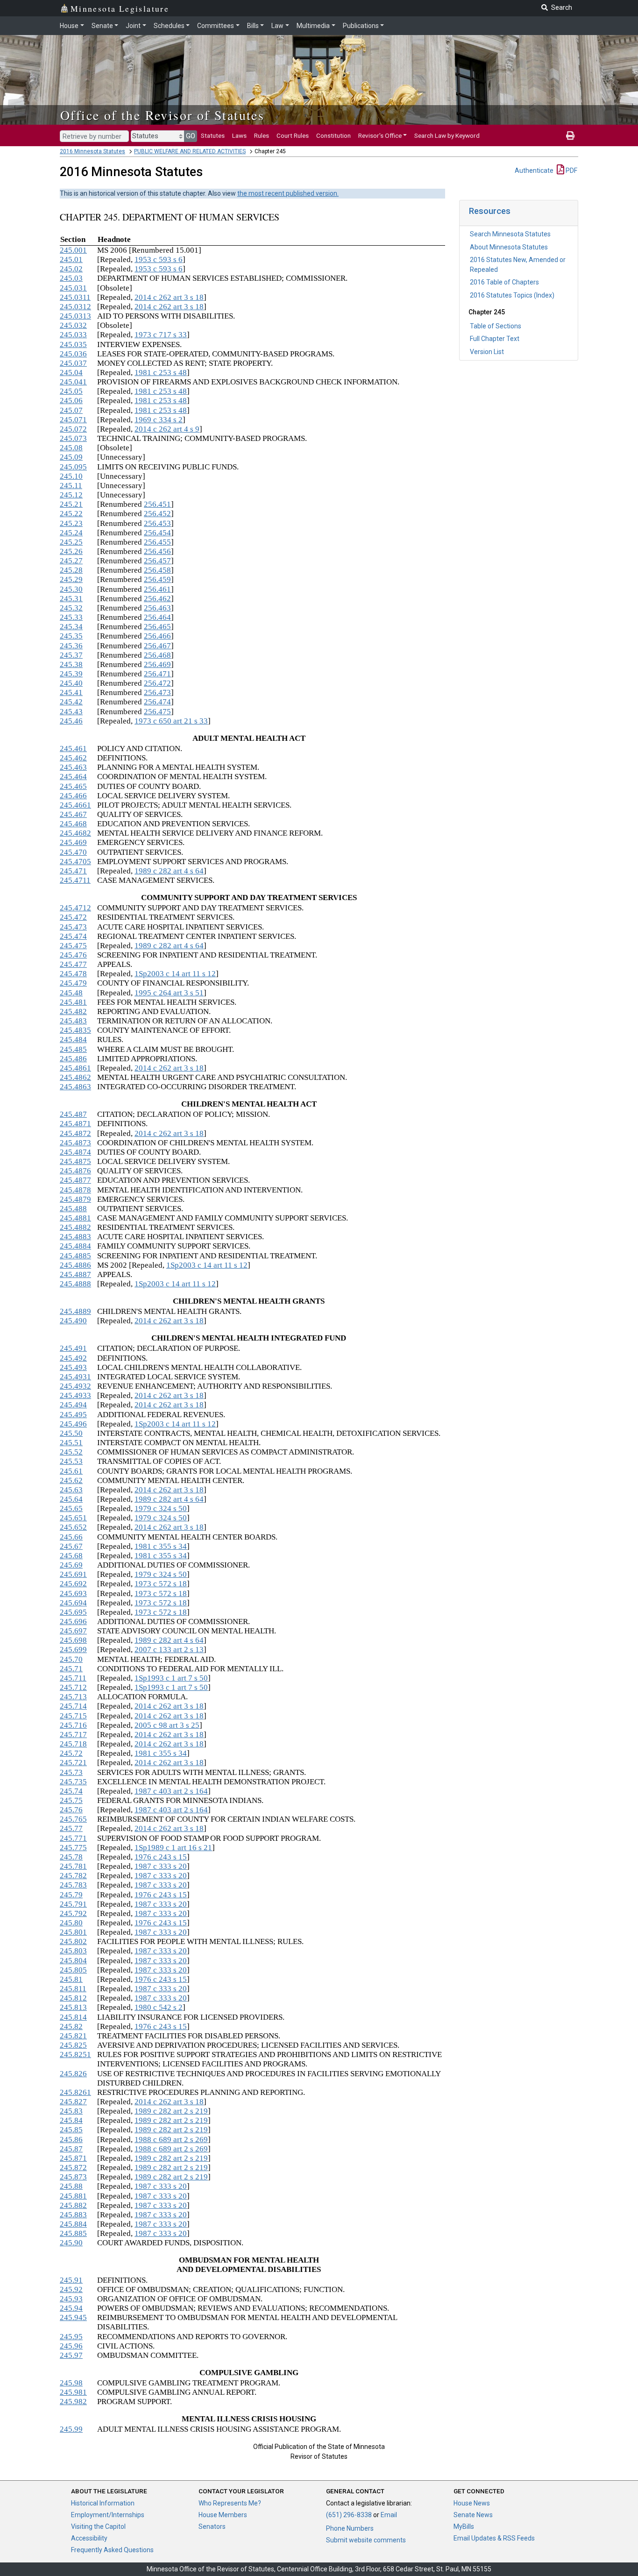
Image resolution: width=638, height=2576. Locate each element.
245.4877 (75, 1180)
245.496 (73, 1424)
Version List (487, 352)
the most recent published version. (288, 193)
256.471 (157, 674)
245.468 (73, 824)
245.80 (71, 1923)
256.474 (157, 702)
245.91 (71, 2280)
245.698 (73, 1640)
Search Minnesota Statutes (510, 234)
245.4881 (75, 1218)
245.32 (71, 608)
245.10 (71, 476)
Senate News (473, 2515)
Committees (216, 26)
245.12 (71, 495)
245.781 (73, 1866)
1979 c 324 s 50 (161, 1508)
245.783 (73, 1885)
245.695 (73, 1612)
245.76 (71, 1810)
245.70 (71, 1659)
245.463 (73, 767)
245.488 (73, 1209)
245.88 (71, 2186)
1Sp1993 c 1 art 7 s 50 (171, 1678)
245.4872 (75, 1133)
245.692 (73, 1584)
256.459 (157, 579)
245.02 (71, 269)
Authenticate (534, 170)
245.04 (71, 373)
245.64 (71, 1499)
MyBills (464, 2526)
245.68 (71, 1556)
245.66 (71, 1537)
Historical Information (103, 2503)
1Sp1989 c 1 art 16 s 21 (173, 1848)
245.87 (71, 2149)
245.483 (73, 1021)
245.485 (73, 1049)
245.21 (71, 504)
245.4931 (75, 1377)
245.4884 (75, 1246)
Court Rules (293, 135)
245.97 (71, 2355)
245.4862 (75, 1077)
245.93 (71, 2299)
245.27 (71, 561)
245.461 (73, 749)
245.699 (73, 1650)
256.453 (157, 523)
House (69, 26)
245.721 (73, 1763)
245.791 (73, 1904)
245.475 (73, 946)
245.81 (71, 1979)
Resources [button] (490, 211)
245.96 (71, 2346)
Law (277, 26)
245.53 (71, 1461)
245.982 (73, 2402)
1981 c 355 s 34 (161, 1546)
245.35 (71, 636)
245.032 (73, 325)
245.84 (71, 2120)
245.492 (73, 1358)
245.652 (73, 1527)
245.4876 (75, 1171)
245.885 (73, 2233)
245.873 (73, 2177)
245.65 (71, 1508)
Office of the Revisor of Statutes (162, 115)
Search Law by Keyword (447, 135)
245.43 (71, 712)
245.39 (71, 674)
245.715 (73, 1716)
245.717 (73, 1735)
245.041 (73, 382)
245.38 (71, 664)
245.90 (71, 2243)
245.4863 (75, 1087)
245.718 (73, 1744)
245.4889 (75, 1311)
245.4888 (75, 1284)
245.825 (73, 2045)
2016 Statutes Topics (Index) (512, 295)
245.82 (71, 2026)
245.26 (71, 551)
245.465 (73, 786)
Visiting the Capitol (98, 2526)
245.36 (71, 646)
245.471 (73, 871)
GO (191, 136)
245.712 (73, 1687)
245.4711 (75, 880)
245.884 (73, 2224)
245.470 (73, 852)
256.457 (157, 561)
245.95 (71, 2337)
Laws (239, 135)
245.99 (71, 2429)
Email (389, 2515)
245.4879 (75, 1199)
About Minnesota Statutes (509, 247)
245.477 (73, 964)
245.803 (73, 1951)
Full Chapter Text (495, 339)
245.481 (73, 1002)
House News (472, 2503)
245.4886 (75, 1265)
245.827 (73, 2102)
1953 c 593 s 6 (159, 259)
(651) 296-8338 (349, 2515)
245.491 (73, 1348)
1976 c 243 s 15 (161, 1857)
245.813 (73, 2007)
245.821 (73, 2036)
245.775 (73, 1848)
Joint (133, 26)
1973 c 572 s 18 (161, 1584)
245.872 (73, 2168)
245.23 (71, 523)
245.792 (73, 1913)
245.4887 (75, 1274)
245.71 (71, 1669)
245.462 (73, 758)
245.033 (73, 335)
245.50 (71, 1433)
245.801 (73, 1932)
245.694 (73, 1603)
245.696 (73, 1622)
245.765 (73, 1819)
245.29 (71, 579)
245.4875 (75, 1161)
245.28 (71, 570)
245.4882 (75, 1227)
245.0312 (75, 307)
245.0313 (75, 316)
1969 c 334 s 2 (159, 420)
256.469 (157, 664)
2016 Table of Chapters (504, 282)
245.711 (73, 1678)
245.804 (73, 1961)
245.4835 (75, 1030)
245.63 (71, 1490)
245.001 (73, 250)
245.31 (71, 599)
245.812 (73, 1998)
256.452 (157, 514)
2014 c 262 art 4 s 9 (167, 429)
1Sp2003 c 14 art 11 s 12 (175, 974)
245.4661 (75, 805)
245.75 (71, 1800)
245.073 (73, 438)
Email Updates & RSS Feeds (494, 2538)
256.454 (157, 533)
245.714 (73, 1706)
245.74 (71, 1791)
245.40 (71, 683)
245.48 (71, 993)
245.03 (71, 278)
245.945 (73, 2317)
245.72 (71, 1753)
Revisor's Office (380, 135)
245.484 (73, 1040)
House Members (223, 2515)
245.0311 (75, 297)
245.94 (71, 2308)
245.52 (71, 1452)
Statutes (213, 135)
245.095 (73, 467)
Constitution (333, 135)
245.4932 (75, 1386)
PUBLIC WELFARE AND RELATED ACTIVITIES (190, 151)
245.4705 (75, 862)
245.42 (71, 702)
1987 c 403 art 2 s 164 (171, 1791)
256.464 (157, 617)
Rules (262, 135)
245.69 (71, 1565)
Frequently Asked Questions (112, 2550)
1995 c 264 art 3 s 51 (169, 993)
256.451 (157, 504)
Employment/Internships (108, 2515)
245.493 (73, 1367)
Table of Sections (496, 326)
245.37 (71, 655)
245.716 (73, 1725)
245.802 (73, 1941)
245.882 (73, 2205)
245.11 (71, 486)
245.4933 (75, 1395)
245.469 (73, 842)
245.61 (71, 1471)
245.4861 (75, 1068)
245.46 (71, 721)
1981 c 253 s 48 (161, 373)
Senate (102, 26)
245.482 (73, 1011)
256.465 (157, 627)
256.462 (157, 599)
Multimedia (313, 26)
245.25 (71, 542)
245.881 (73, 2196)
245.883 (73, 2215)
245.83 (71, 2111)
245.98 (71, 2383)
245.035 (73, 344)
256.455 (157, 542)
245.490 (73, 1321)
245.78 (71, 1857)
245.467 (73, 814)
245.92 (71, 2289)
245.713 (73, 1697)
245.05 (71, 391)
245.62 (71, 1480)
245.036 (73, 354)
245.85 (71, 2130)
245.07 (71, 410)
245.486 (73, 1059)
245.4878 (75, 1190)
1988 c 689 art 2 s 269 (171, 2140)
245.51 (71, 1443)
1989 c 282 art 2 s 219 (171, 2111)
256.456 (157, 551)
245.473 (73, 927)
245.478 (73, 974)
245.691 (73, 1574)
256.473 (157, 692)
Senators (212, 2526)
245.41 (71, 692)
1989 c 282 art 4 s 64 (169, 871)
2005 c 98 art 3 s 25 (167, 1725)
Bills (253, 26)
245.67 (71, 1546)
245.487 (73, 1114)
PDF (571, 170)
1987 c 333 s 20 (161, 1866)
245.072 (73, 429)
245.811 (73, 1989)
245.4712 (75, 908)
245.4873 (75, 1143)
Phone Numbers (350, 2528)
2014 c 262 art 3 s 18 (169, 297)
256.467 (157, 646)
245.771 (73, 1838)
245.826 (73, 2074)
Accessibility (89, 2538)
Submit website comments (366, 2540)
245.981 (73, 2392)
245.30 (71, 589)
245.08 (71, 448)
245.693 (73, 1593)
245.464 (73, 777)
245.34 (71, 627)
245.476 (73, 955)
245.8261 (75, 2092)
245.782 (73, 1876)
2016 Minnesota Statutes (92, 151)
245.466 (73, 796)
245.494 (73, 1405)
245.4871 (75, 1124)
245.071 (73, 420)
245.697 (73, 1631)
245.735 (73, 1782)
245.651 (73, 1518)
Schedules (169, 26)
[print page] (570, 135)
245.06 (71, 401)
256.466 (157, 636)
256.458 (157, 570)
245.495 (73, 1415)
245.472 (73, 917)
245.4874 (75, 1152)
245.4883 (75, 1237)
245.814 (73, 2017)
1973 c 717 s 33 (161, 335)
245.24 (71, 533)
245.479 (73, 983)
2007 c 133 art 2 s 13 (169, 1650)
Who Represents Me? (230, 2503)
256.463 (157, 608)
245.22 (71, 514)
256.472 (157, 683)
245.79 (71, 1895)
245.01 (71, 259)
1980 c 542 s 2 (159, 2007)
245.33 (71, 617)
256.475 (157, 712)
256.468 (157, 655)
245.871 (73, 2158)
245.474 (73, 936)
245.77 (71, 1828)
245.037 (73, 363)
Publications (361, 26)
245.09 (71, 457)
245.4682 (75, 833)
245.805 (73, 1970)
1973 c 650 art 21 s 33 (171, 721)
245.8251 (75, 2054)
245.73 (71, 1772)
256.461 (157, 589)
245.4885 (75, 1256)
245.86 (71, 2140)
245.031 (73, 288)
